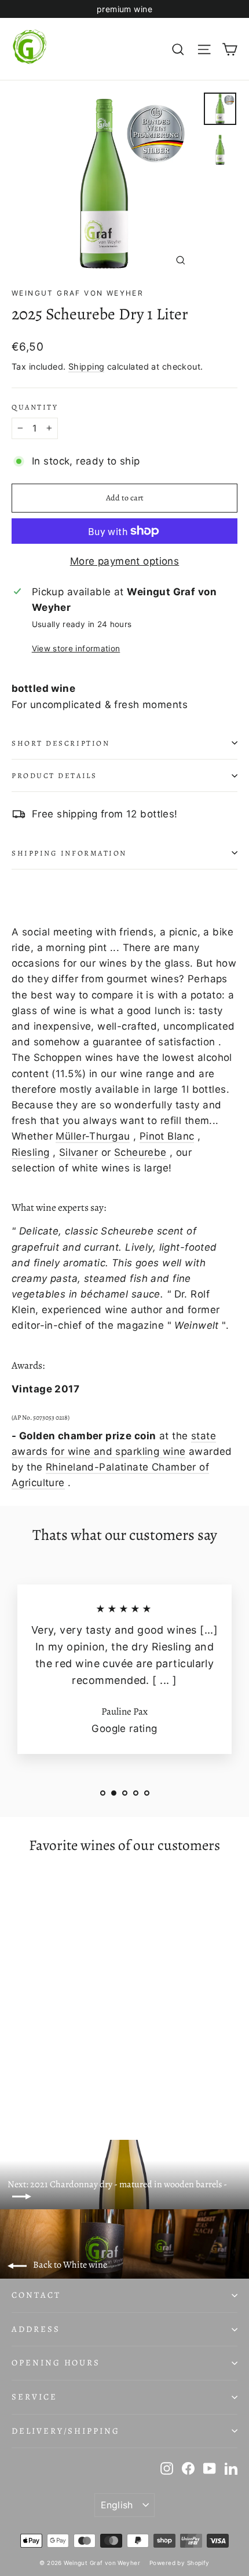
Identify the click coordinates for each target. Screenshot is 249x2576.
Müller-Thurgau (93, 1136)
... (164, 1680)
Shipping (86, 366)
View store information (76, 648)
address (36, 2329)
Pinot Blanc (167, 1136)
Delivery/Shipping (66, 2431)
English (117, 2505)
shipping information (69, 853)
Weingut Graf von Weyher (78, 293)
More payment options (125, 561)
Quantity (35, 407)
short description (61, 743)
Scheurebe (140, 1152)
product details (54, 775)
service (34, 2397)
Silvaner (78, 1152)
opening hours (56, 2363)
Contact (36, 2295)
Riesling (30, 1152)
